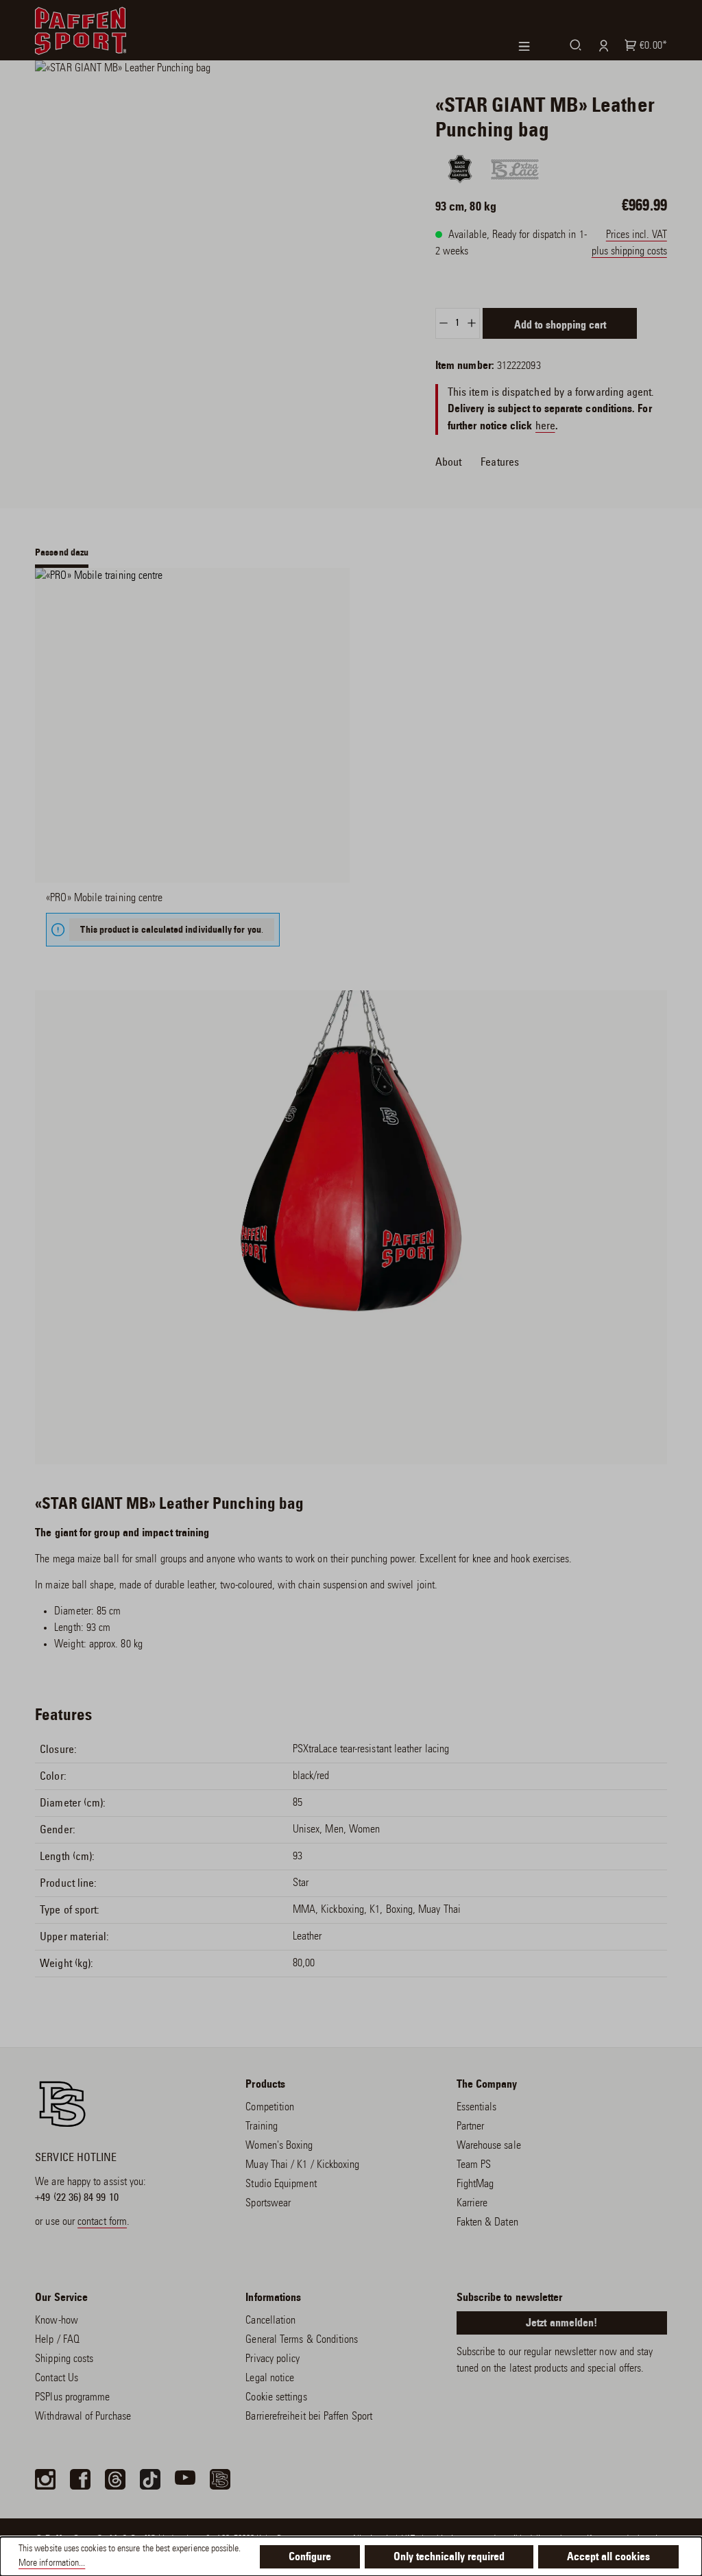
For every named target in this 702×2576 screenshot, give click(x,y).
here (545, 426)
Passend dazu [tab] (62, 553)
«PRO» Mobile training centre (104, 898)
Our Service (61, 2298)
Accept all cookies (608, 2557)
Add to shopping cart (560, 326)
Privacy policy (273, 2359)
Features (500, 462)
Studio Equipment (281, 2184)
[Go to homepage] (81, 31)
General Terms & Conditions (302, 2340)
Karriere (472, 2204)
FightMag (475, 2184)
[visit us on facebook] (80, 2479)
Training (262, 2127)
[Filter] (534, 46)
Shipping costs (64, 2359)
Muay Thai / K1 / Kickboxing (302, 2165)
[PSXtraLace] (515, 169)
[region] (219, 199)
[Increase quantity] (472, 323)
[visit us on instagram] (45, 2479)
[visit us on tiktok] (150, 2479)
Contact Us (57, 2378)
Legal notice (270, 2378)
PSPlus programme (72, 2398)
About (448, 462)
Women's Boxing (279, 2146)
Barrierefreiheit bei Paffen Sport (309, 2417)
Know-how (57, 2321)
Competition (270, 2108)
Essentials (477, 2108)
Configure (310, 2557)
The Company (487, 2085)
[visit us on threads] (115, 2479)
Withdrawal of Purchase (83, 2417)
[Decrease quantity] (443, 323)
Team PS (474, 2165)
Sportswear (268, 2204)
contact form (102, 2222)
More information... (52, 2564)
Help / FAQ (57, 2340)
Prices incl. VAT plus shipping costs (629, 243)
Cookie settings (276, 2398)
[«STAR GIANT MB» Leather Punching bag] (219, 199)
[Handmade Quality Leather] (460, 169)
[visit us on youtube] (185, 2479)
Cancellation (270, 2321)
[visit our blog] (220, 2479)
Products (265, 2085)
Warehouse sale (489, 2146)
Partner (471, 2127)
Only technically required (449, 2557)
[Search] (573, 45)
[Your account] (601, 45)
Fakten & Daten (487, 2223)
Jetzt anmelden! (561, 2324)
